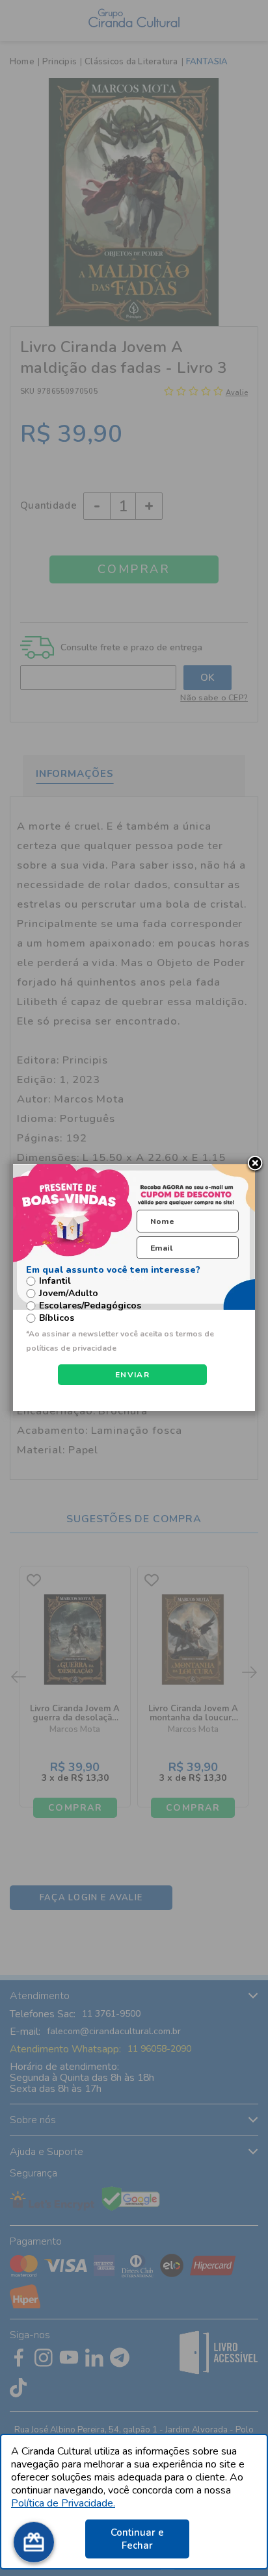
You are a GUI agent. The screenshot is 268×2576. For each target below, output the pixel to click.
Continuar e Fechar (137, 2539)
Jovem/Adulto (69, 1294)
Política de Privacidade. (63, 2503)
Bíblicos (57, 1318)
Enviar (132, 1375)
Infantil (55, 1281)
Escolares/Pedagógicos (90, 1306)
